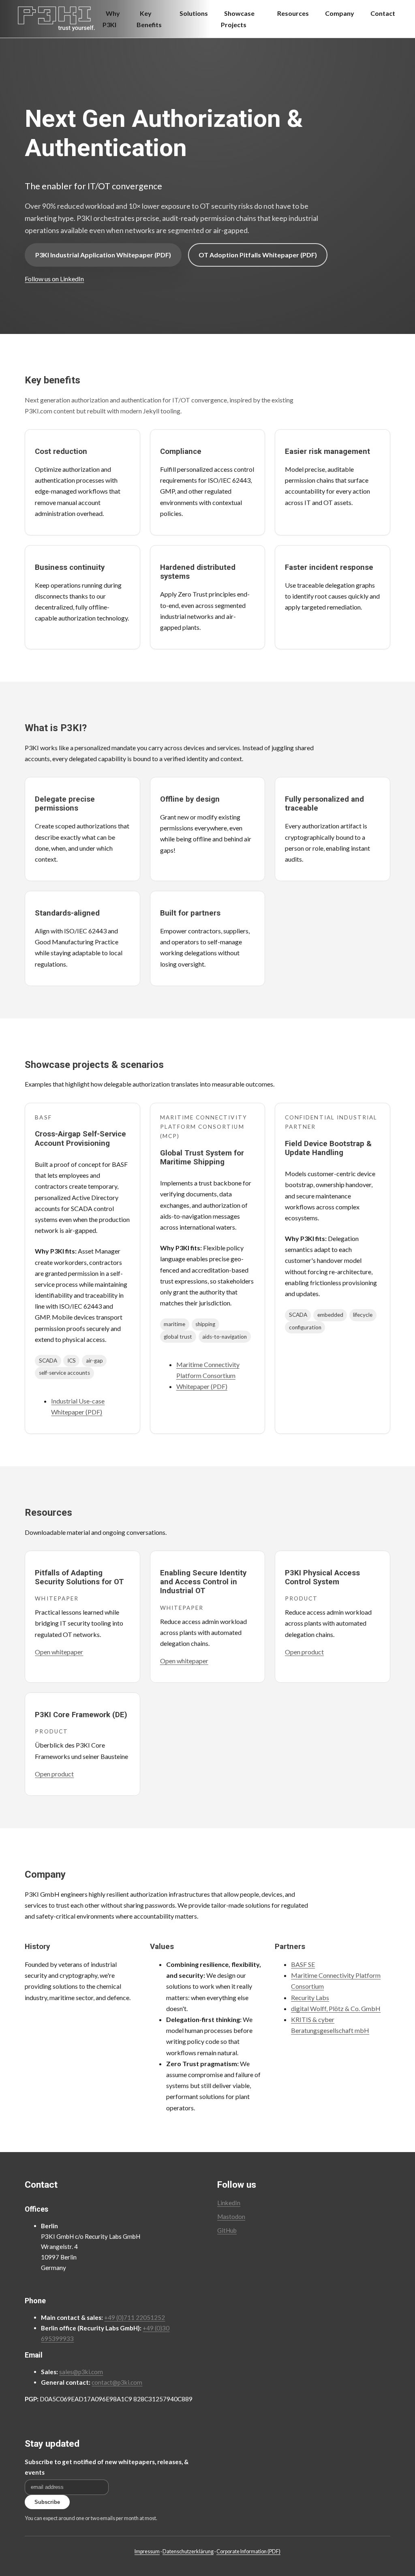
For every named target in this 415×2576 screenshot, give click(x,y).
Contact (383, 13)
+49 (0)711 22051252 (135, 2317)
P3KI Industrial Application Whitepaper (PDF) (103, 255)
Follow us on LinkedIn (54, 279)
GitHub (227, 2230)
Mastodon (231, 2217)
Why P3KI (111, 19)
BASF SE (303, 1964)
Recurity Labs (310, 1997)
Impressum (147, 2551)
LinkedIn (229, 2203)
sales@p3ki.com (81, 2372)
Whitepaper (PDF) (202, 1386)
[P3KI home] (56, 19)
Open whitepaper (59, 1652)
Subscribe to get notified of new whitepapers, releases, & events (107, 2467)
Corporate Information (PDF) (248, 2551)
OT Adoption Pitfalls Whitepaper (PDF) (258, 255)
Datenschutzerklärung (188, 2551)
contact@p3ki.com (117, 2382)
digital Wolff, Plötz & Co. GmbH (336, 2008)
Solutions (194, 13)
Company (340, 13)
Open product (304, 1652)
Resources (293, 13)
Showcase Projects (238, 19)
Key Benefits (149, 19)
